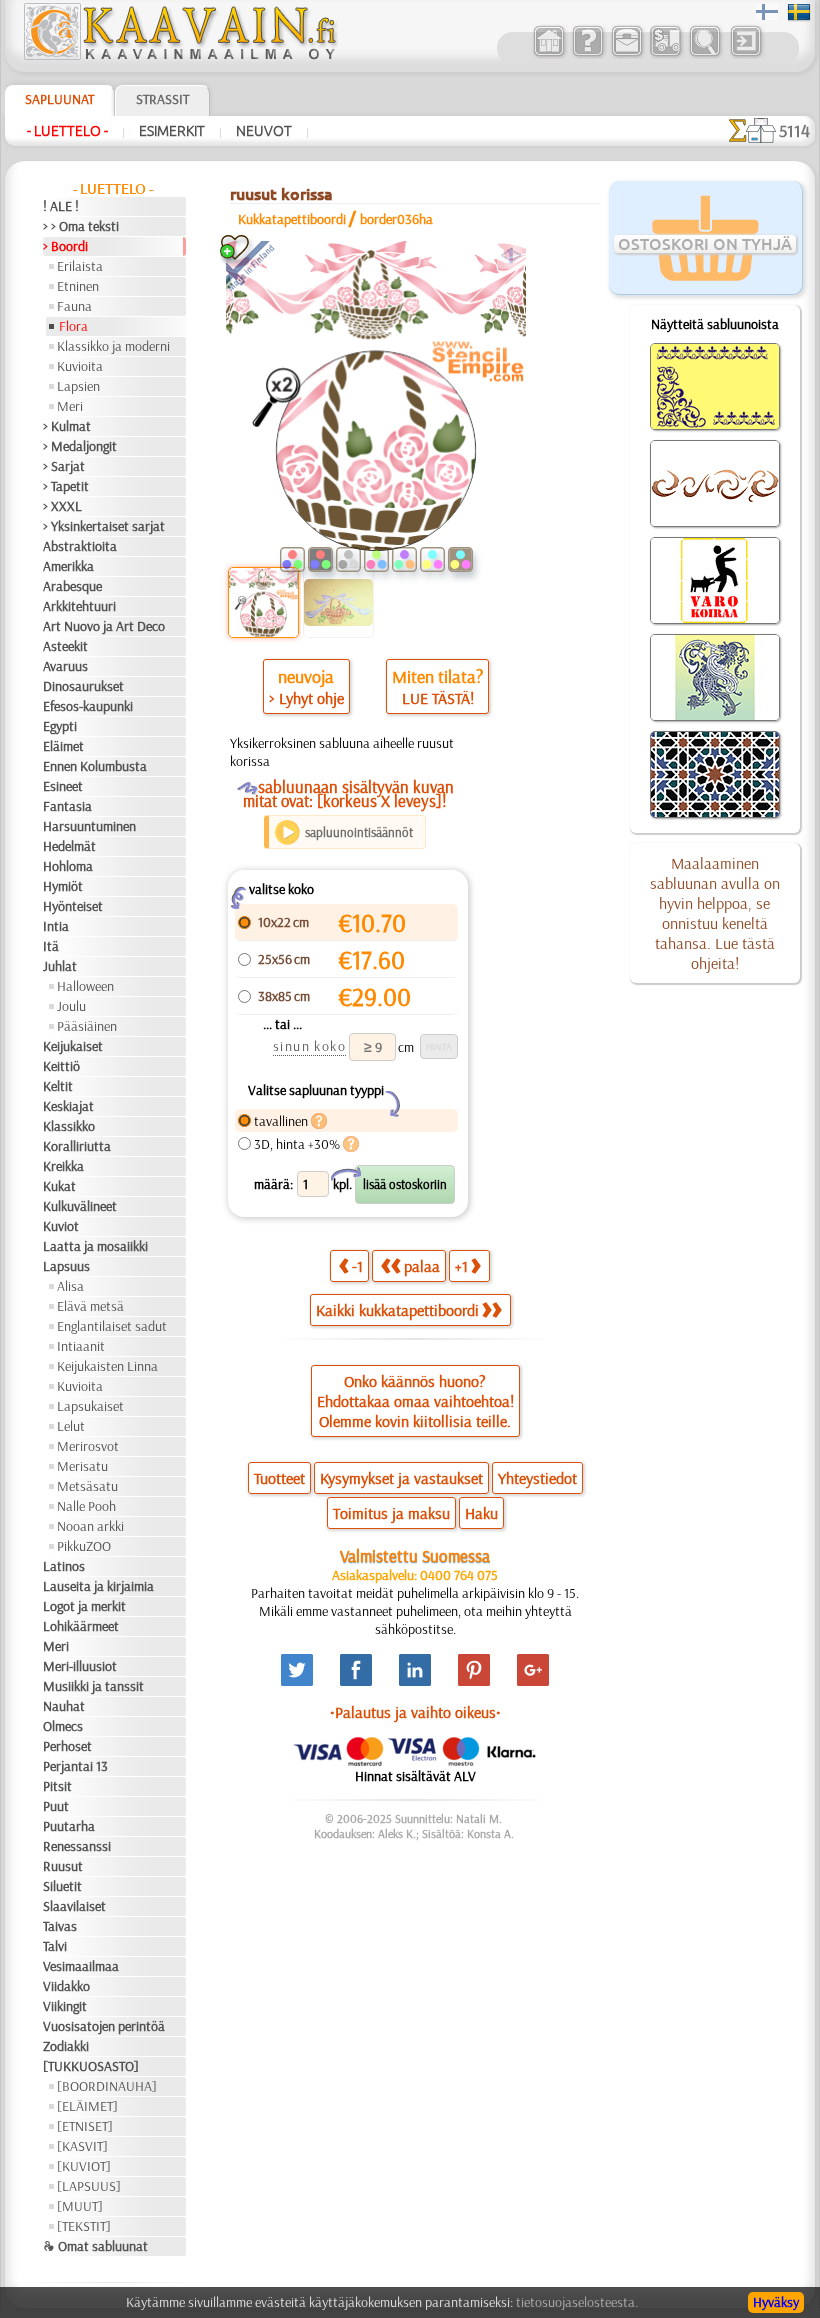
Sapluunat (59, 99)
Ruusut (63, 1866)
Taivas (60, 1926)
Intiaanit (81, 1346)
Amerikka (68, 566)
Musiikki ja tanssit (93, 1686)
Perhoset (67, 1746)
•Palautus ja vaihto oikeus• (415, 1712)
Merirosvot (88, 1446)
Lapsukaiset (90, 1406)
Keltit (58, 1086)
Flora (73, 326)
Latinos (64, 1566)
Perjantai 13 (75, 1766)
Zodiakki (66, 2046)
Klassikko (69, 1126)
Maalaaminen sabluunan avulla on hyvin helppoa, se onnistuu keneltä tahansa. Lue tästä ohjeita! (715, 913)
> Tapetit (66, 486)
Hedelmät (69, 846)
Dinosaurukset (83, 686)
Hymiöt (63, 886)
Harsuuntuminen (89, 826)
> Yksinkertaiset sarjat (104, 526)
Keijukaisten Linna (107, 1366)
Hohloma (68, 866)
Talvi (55, 1946)
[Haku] (704, 54)
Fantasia (67, 806)
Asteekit (65, 646)
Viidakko (66, 1986)
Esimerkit (172, 131)
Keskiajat (68, 1106)
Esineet (63, 786)
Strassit (162, 99)
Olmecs (63, 1726)
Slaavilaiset (74, 1906)
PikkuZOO (84, 1546)
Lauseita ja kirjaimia (98, 1586)
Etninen (78, 286)
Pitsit (57, 1786)
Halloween (85, 986)
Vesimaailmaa (81, 1966)
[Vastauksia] (587, 54)
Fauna (74, 306)
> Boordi (65, 246)
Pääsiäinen (87, 1026)
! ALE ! (61, 206)
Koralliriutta (77, 1146)
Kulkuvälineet (80, 1206)
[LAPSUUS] (89, 2186)
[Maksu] (665, 54)
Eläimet (63, 746)
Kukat (59, 1186)
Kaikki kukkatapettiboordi (397, 1310)
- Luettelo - (67, 131)
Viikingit (65, 2006)
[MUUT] (80, 2206)
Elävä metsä (90, 1306)
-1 (357, 1266)
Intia (56, 926)
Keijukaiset (73, 1046)
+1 (461, 1266)
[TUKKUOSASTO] (91, 2066)
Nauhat (64, 1706)
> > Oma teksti (81, 226)
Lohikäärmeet (81, 1626)
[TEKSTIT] (84, 2226)
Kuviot (61, 1226)
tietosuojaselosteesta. (577, 2302)
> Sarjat (64, 466)
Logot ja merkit (84, 1606)
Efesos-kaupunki (88, 706)
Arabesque (72, 586)
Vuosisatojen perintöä (104, 2026)
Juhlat (60, 966)
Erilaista (80, 266)
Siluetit (62, 1886)
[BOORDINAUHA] (107, 2086)
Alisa (70, 1286)
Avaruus (65, 666)
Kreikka (63, 1166)
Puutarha (69, 1826)
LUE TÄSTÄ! (438, 698)
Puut (56, 1806)
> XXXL (62, 506)
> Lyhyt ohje (306, 698)
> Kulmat (67, 426)
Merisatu (82, 1466)
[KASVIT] (82, 2146)
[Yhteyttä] (626, 54)
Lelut (71, 1426)
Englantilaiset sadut (112, 1326)
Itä (51, 946)
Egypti (60, 726)
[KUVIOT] (84, 2166)
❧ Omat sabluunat (95, 2246)
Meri (70, 406)
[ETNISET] (85, 2126)
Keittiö (61, 1066)
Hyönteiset (73, 906)
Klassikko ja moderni (113, 346)
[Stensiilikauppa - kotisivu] (179, 55)
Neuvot (264, 131)
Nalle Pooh (86, 1506)
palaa (422, 1266)
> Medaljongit (80, 446)
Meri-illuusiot (80, 1666)
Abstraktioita (80, 546)
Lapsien (78, 386)
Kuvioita (80, 366)
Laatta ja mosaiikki (95, 1246)
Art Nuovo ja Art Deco (104, 626)
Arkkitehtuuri (79, 606)
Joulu (71, 1006)
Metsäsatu (87, 1486)
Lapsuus (66, 1266)
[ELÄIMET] (87, 2106)
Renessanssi (77, 1846)
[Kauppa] (548, 54)
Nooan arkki (90, 1526)
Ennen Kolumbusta (95, 766)
